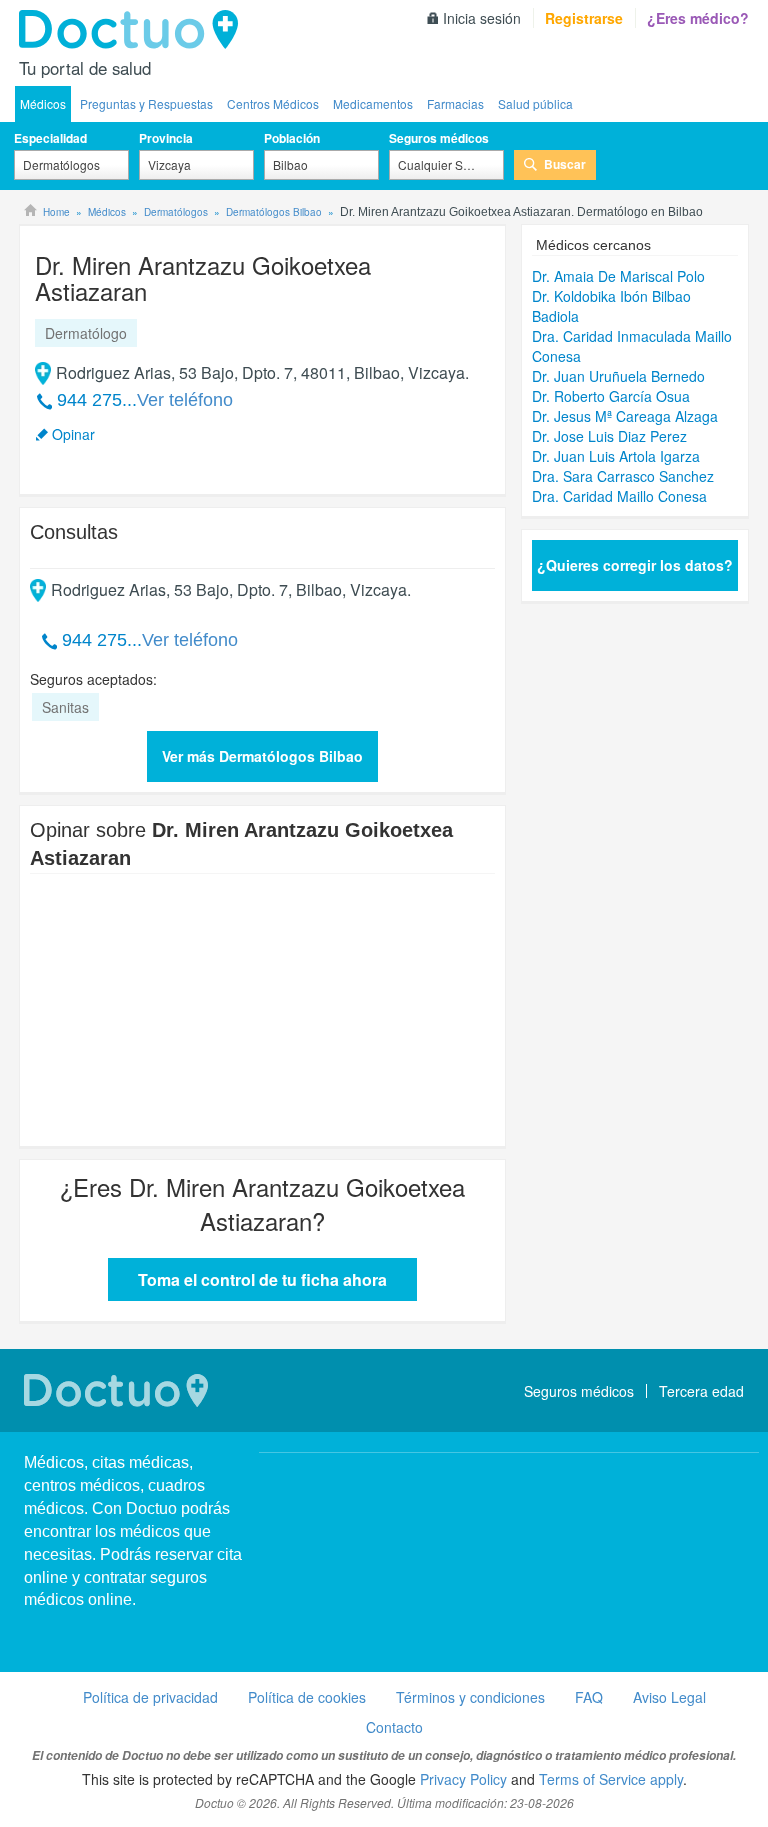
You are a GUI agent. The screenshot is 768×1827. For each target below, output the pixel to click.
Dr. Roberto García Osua (611, 396)
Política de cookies (307, 1697)
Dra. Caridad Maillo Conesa (619, 496)
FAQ (589, 1697)
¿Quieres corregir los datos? (635, 565)
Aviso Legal (669, 1697)
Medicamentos (373, 103)
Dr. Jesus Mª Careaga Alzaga (625, 416)
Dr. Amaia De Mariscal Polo (618, 276)
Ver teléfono (185, 400)
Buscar (565, 164)
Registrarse (584, 18)
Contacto (394, 1727)
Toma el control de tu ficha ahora (262, 1279)
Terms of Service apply (611, 1779)
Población (292, 138)
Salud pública (535, 103)
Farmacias (455, 103)
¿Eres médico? (698, 18)
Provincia (166, 138)
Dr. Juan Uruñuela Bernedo (618, 376)
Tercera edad (701, 1391)
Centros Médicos (273, 103)
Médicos (43, 103)
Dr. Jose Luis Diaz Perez (609, 436)
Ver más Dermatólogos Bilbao (262, 756)
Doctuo (134, 30)
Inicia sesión (482, 18)
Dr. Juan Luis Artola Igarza (616, 456)
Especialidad (50, 138)
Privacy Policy (463, 1779)
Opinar (73, 434)
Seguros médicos (439, 138)
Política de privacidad (150, 1697)
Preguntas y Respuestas (146, 103)
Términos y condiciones (470, 1697)
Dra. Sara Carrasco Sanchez (623, 476)
